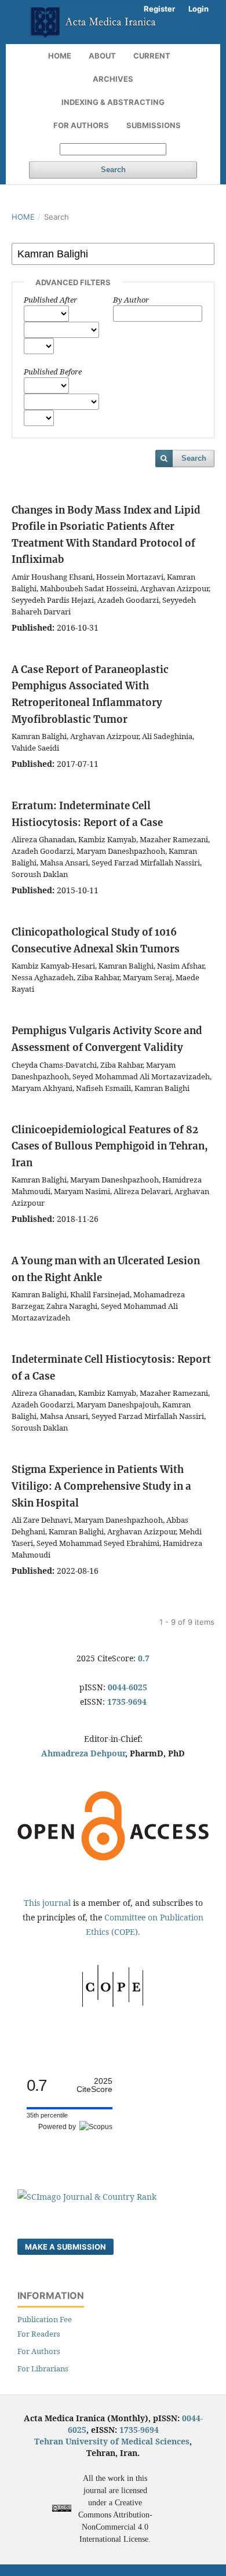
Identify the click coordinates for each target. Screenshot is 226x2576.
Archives (113, 79)
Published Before (53, 372)
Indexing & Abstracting (113, 102)
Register (159, 9)
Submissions (154, 125)
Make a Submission (65, 2247)
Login (198, 9)
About (102, 56)
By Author (131, 300)
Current (152, 56)
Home (60, 56)
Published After (50, 300)
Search (113, 170)
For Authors (81, 125)
